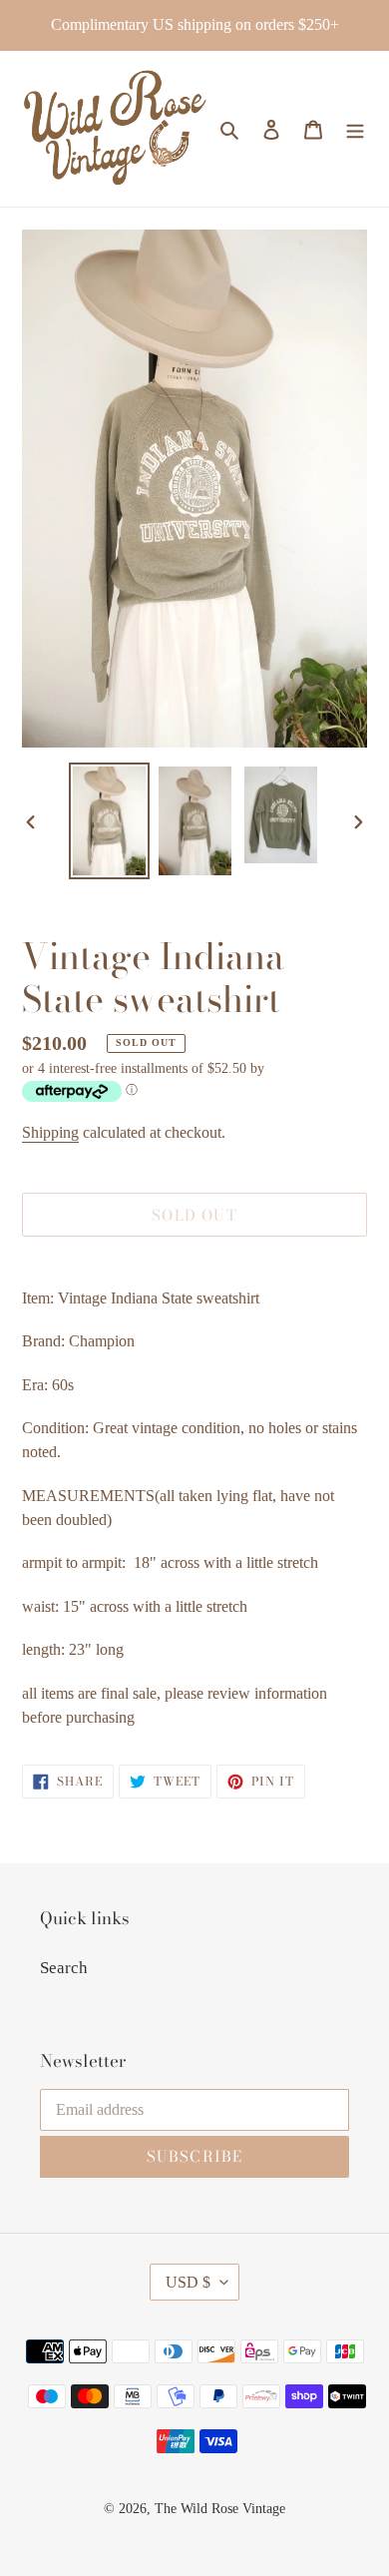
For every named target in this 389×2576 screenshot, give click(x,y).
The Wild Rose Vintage (220, 2509)
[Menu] (355, 129)
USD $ (188, 2282)
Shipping (50, 1132)
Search (64, 1968)
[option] (110, 821)
